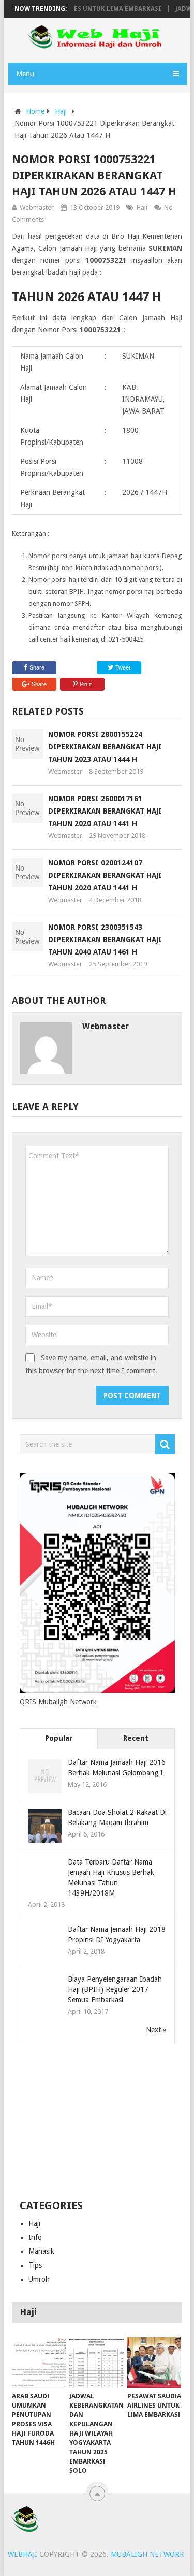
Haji (61, 111)
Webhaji (23, 2554)
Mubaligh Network (147, 2554)
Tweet (122, 667)
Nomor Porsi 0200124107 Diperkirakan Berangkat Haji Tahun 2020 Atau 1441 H (105, 875)
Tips (35, 2265)
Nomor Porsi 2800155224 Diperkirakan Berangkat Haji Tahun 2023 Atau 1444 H (105, 747)
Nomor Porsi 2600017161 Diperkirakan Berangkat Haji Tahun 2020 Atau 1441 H (105, 811)
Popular (59, 1738)
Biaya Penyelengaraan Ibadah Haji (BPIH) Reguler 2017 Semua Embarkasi (115, 1989)
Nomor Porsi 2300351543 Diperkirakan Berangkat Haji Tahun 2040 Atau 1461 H (105, 940)
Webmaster (37, 208)
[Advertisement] (97, 2122)
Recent (136, 1738)
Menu (25, 74)
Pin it (86, 684)
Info (35, 2237)
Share (37, 667)
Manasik (41, 2251)
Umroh (39, 2279)
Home (35, 111)
